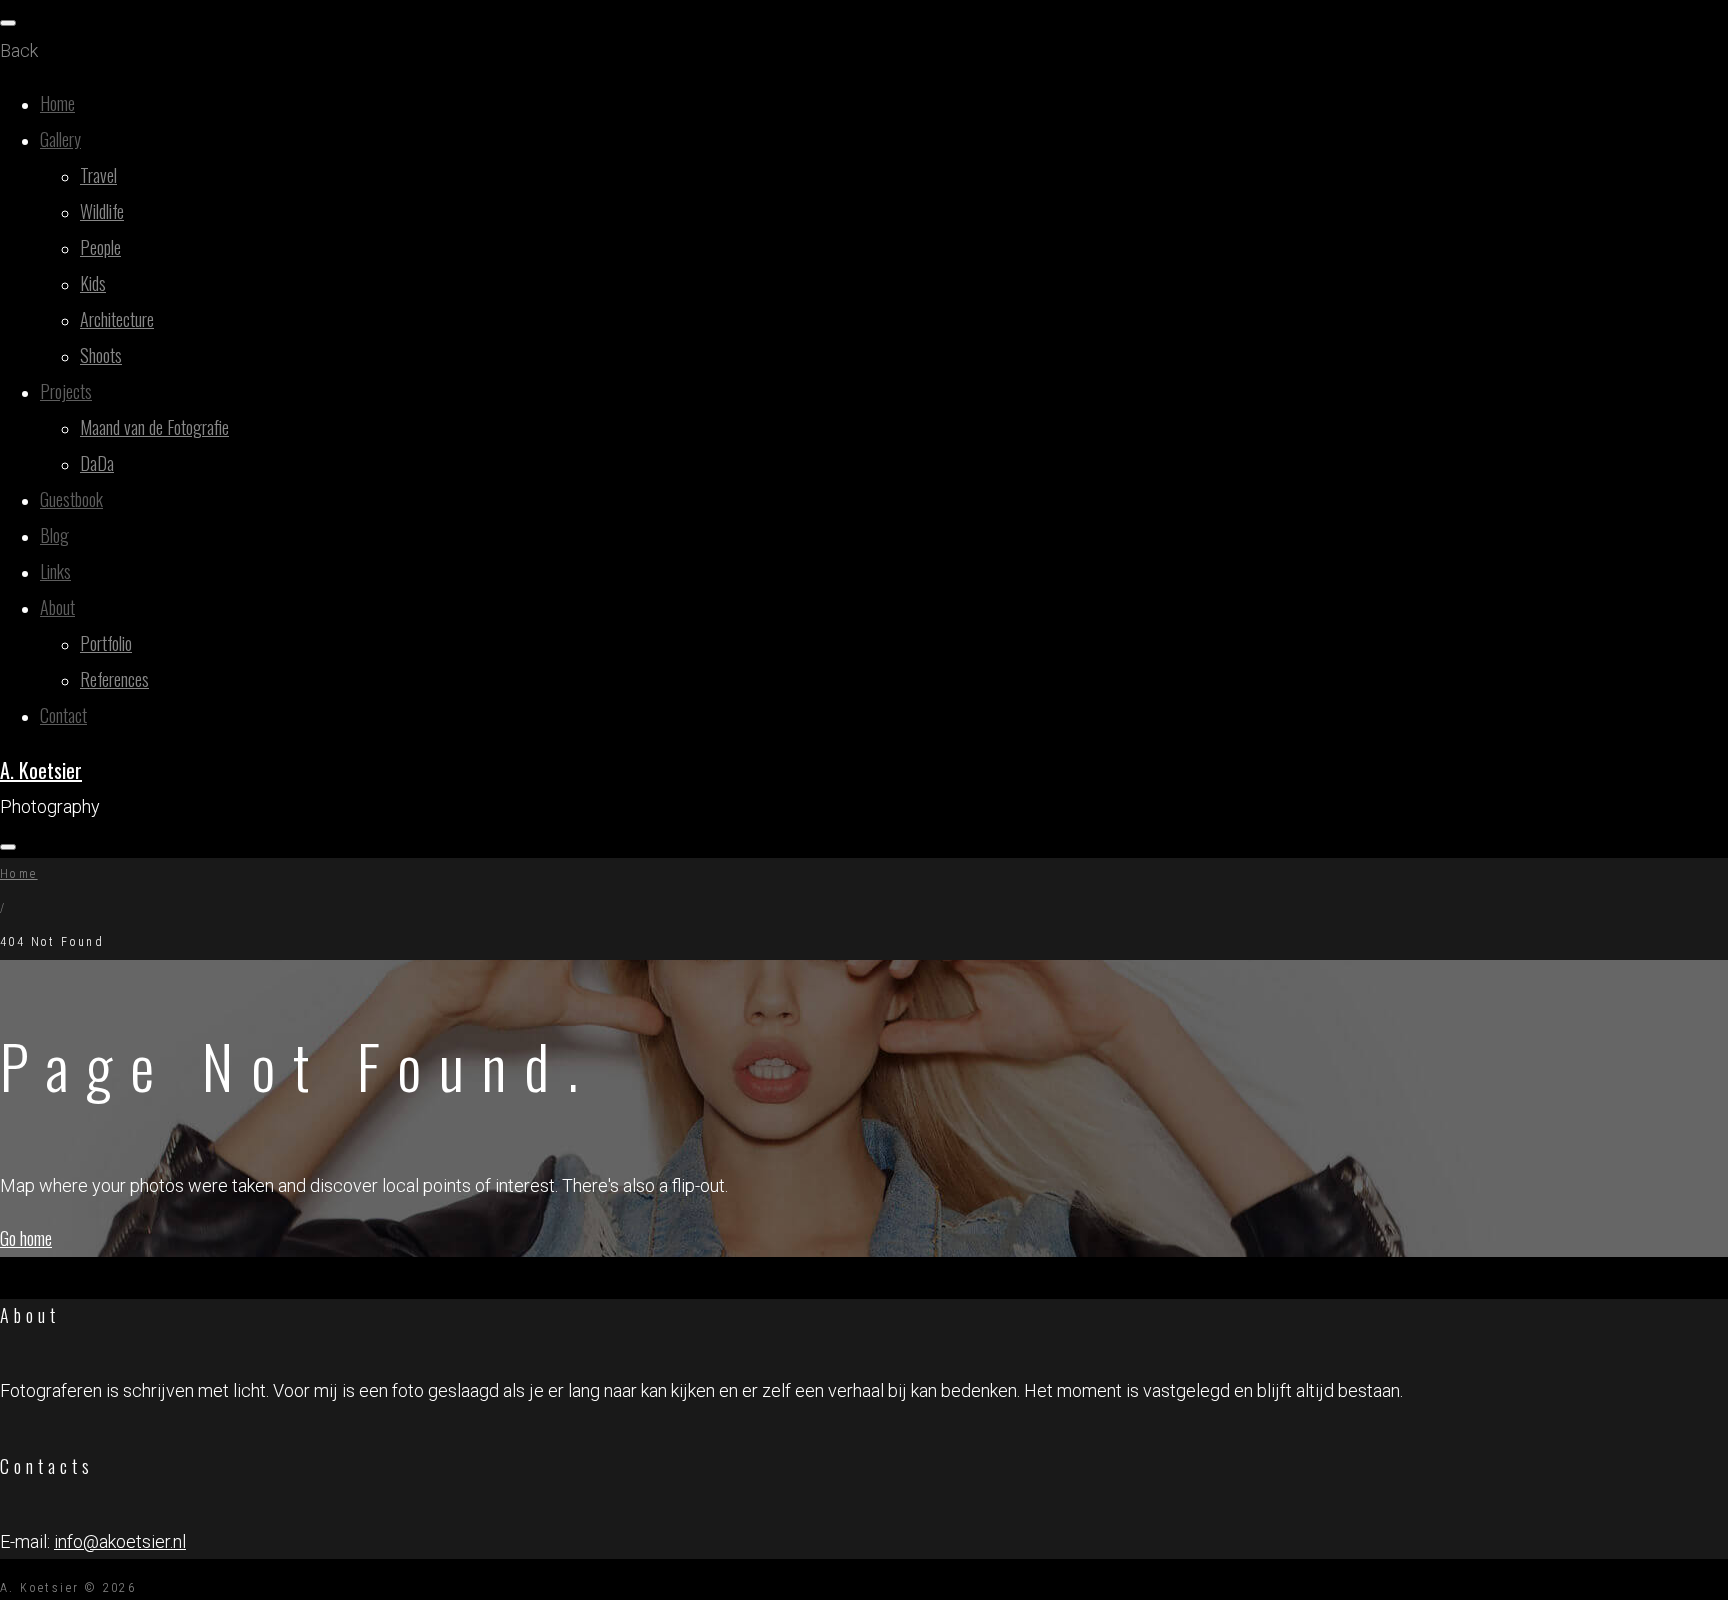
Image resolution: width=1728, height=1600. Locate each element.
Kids (93, 283)
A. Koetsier (41, 770)
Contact (63, 715)
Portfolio (106, 643)
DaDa (97, 463)
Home (57, 103)
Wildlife (102, 211)
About (57, 607)
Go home (26, 1238)
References (114, 679)
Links (55, 571)
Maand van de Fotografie (154, 427)
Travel (98, 175)
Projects (66, 391)
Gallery (60, 139)
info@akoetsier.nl (120, 1541)
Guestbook (71, 499)
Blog (54, 535)
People (100, 247)
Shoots (101, 355)
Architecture (117, 319)
